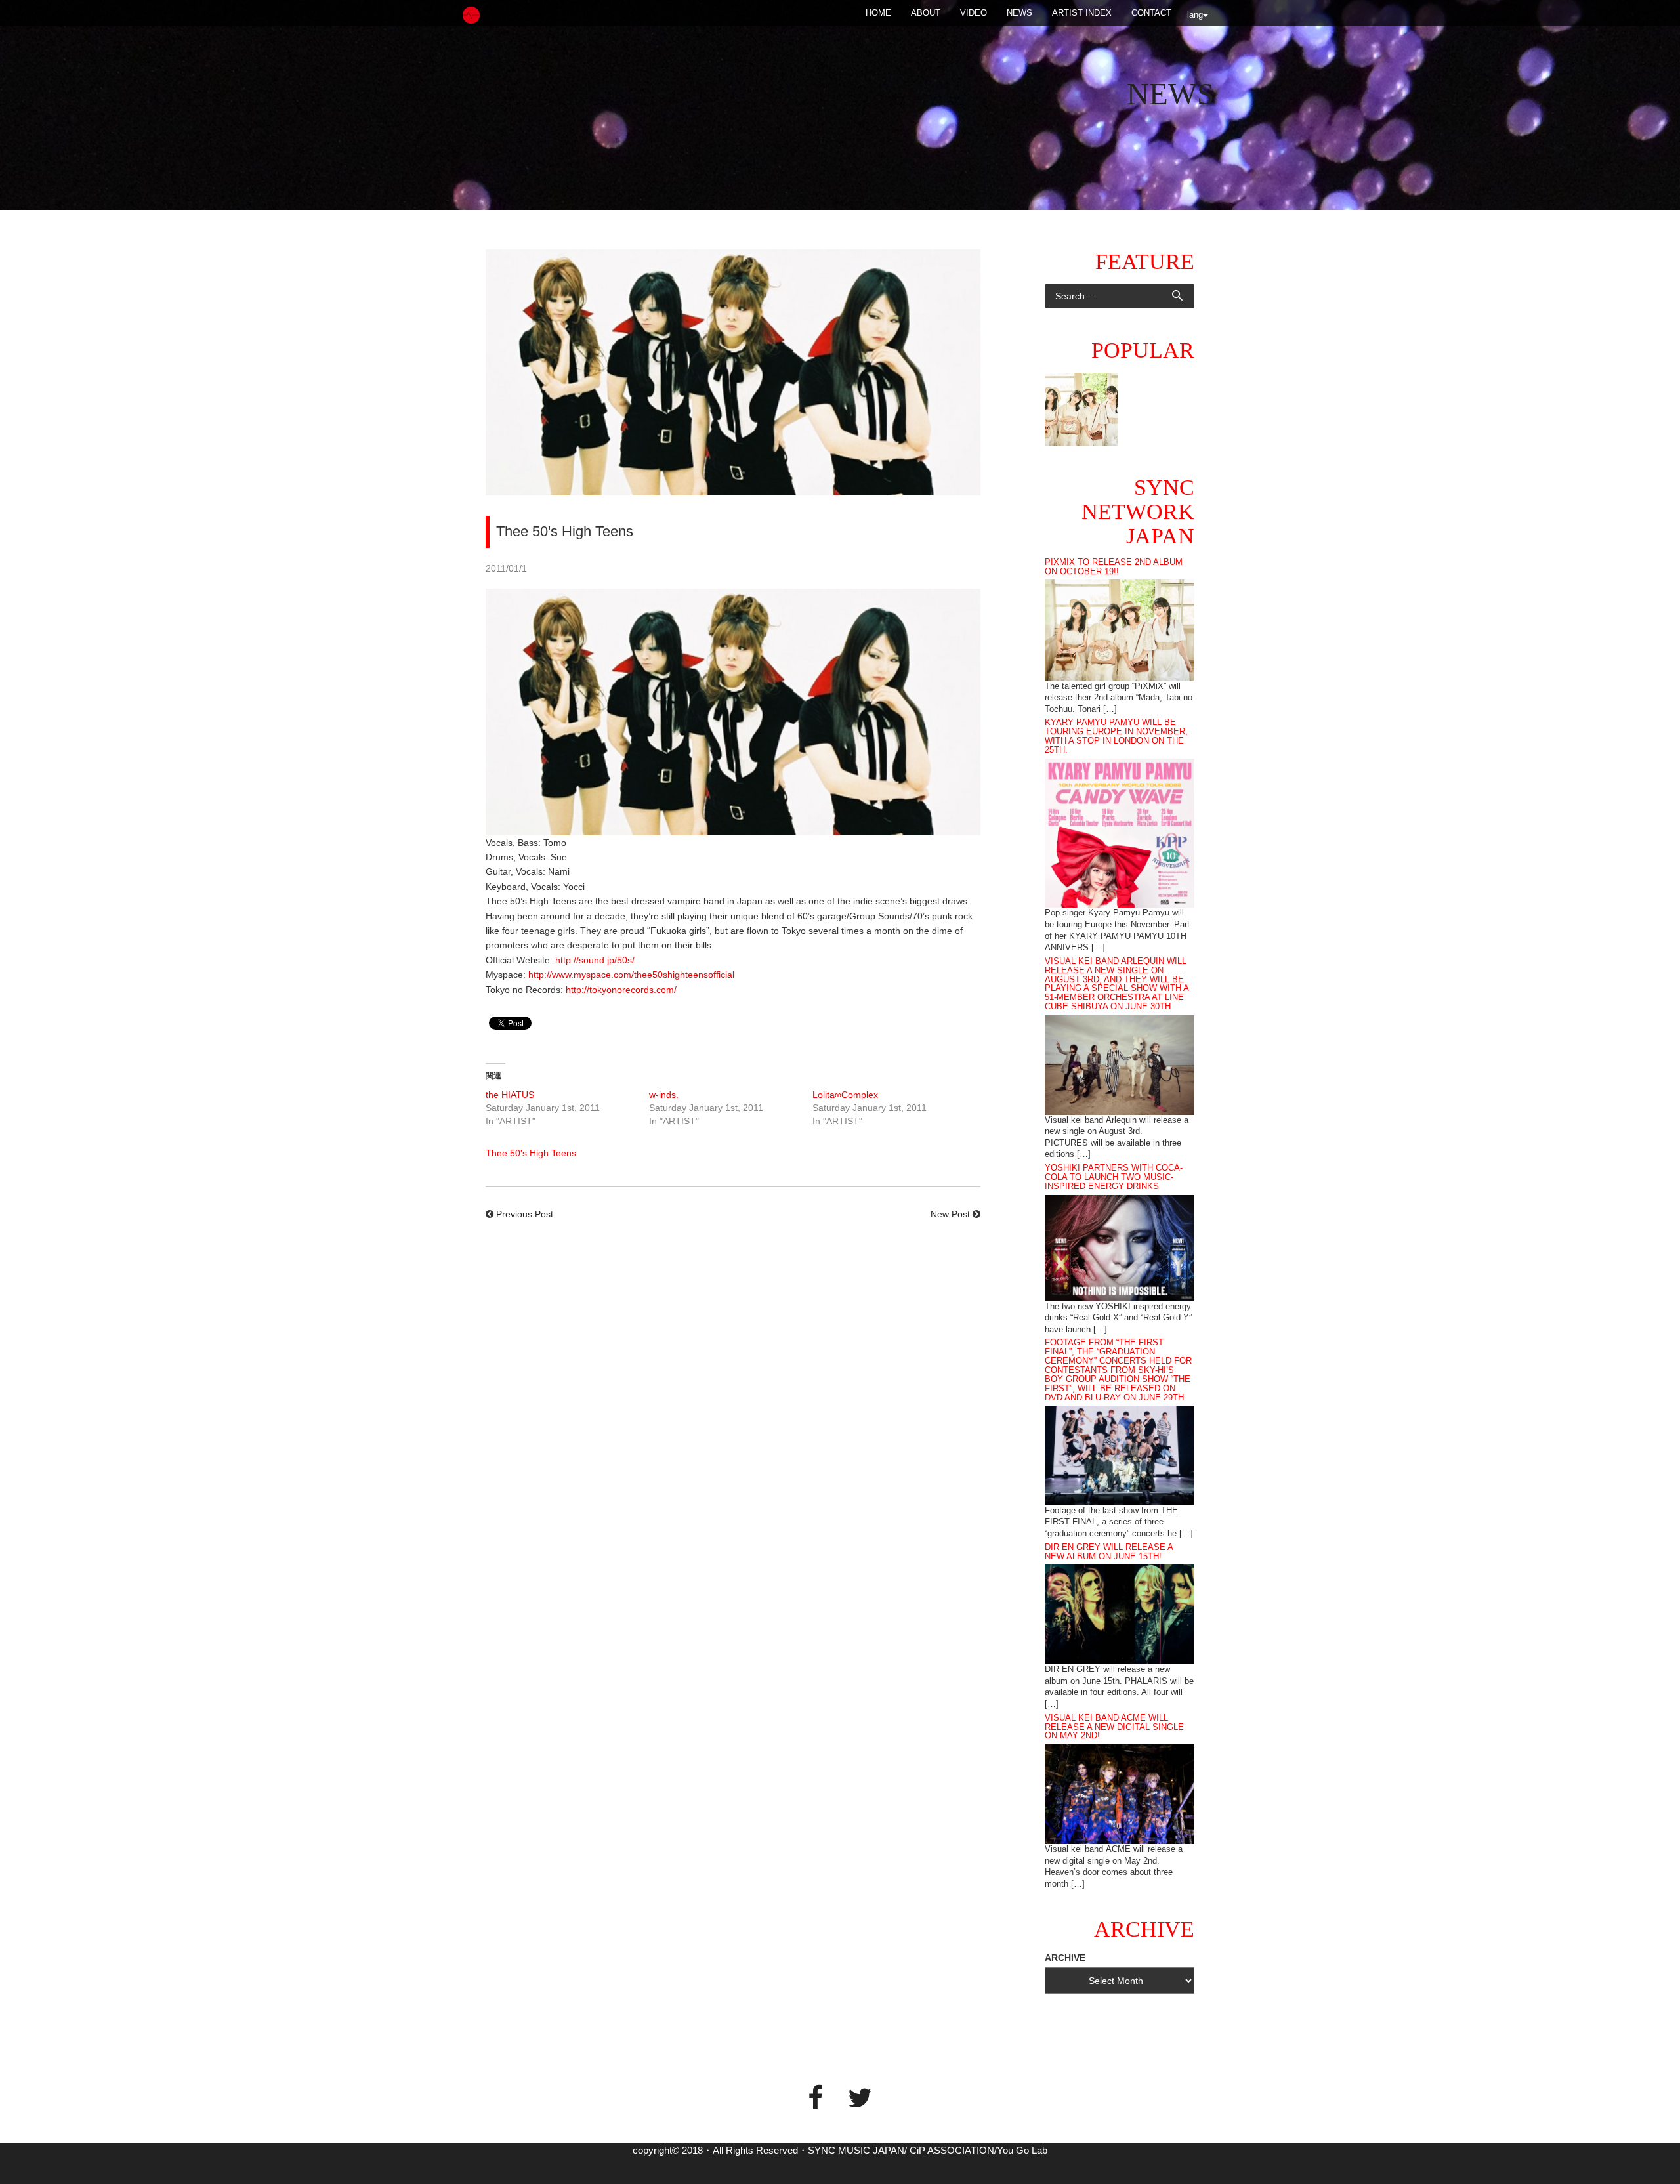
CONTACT (1151, 13)
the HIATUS (510, 1095)
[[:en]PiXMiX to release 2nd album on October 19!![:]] (1081, 409)
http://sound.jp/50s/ (595, 960)
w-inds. (664, 1095)
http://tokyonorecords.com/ (621, 990)
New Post (950, 1214)
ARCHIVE (1065, 1958)
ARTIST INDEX (1082, 13)
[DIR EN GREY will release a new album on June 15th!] (1120, 1614)
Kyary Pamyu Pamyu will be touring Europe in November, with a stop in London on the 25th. (1116, 736)
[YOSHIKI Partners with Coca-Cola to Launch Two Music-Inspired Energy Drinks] (1120, 1247)
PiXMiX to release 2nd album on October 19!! (1114, 567)
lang (1195, 15)
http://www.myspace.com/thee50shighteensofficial (631, 975)
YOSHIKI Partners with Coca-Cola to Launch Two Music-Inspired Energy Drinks (1114, 1177)
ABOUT (926, 13)
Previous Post (525, 1214)
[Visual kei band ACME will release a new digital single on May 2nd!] (1120, 1794)
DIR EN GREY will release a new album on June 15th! (1109, 1552)
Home (878, 13)
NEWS (1019, 13)
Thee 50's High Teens (531, 1153)
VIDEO (974, 13)
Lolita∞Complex (845, 1095)
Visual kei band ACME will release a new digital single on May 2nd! (1114, 1727)
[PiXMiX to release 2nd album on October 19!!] (1120, 629)
